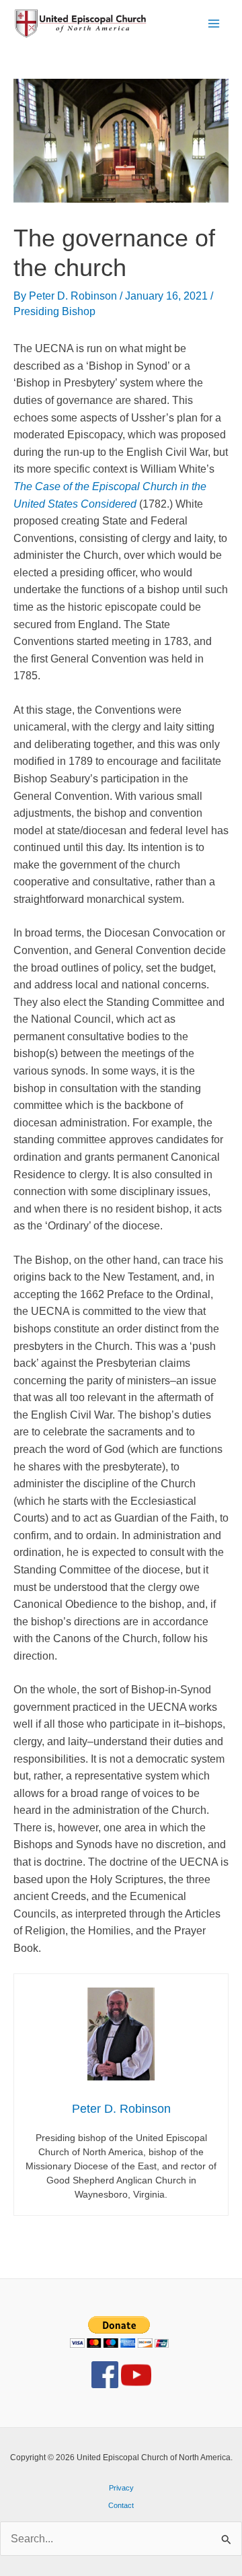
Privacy (121, 2488)
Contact (121, 2505)
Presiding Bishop (54, 311)
